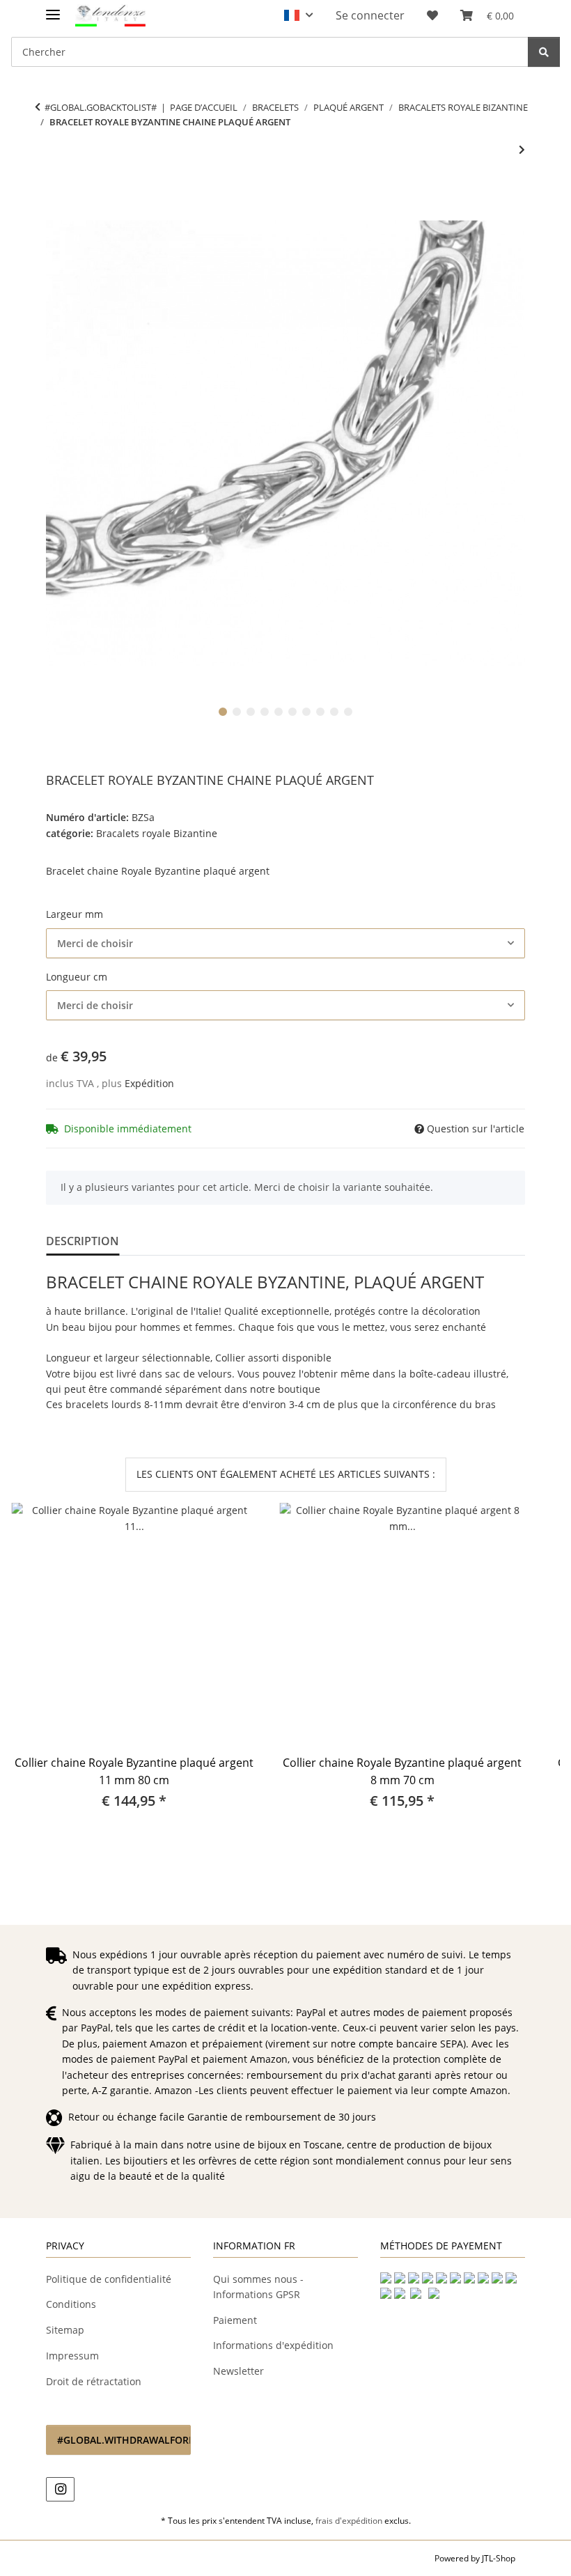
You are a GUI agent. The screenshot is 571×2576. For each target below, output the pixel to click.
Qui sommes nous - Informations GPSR (258, 2287)
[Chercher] (544, 52)
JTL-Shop (499, 2558)
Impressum (72, 2356)
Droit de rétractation (94, 2381)
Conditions (71, 2304)
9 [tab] (334, 712)
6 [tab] (292, 712)
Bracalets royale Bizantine (157, 833)
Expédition (149, 1083)
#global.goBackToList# (101, 107)
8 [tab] (320, 712)
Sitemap (65, 2330)
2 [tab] (237, 712)
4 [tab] (265, 712)
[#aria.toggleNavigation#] (53, 9)
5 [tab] (279, 712)
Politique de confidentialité (109, 2279)
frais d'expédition (349, 2521)
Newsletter (238, 2371)
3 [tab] (251, 712)
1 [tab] (223, 712)
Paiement (235, 2320)
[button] (298, 15)
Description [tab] (83, 1241)
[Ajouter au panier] (57, 196)
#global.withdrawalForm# (124, 2440)
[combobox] (285, 943)
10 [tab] (348, 712)
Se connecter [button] (370, 15)
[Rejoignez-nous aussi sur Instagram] (60, 2489)
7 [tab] (306, 712)
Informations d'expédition (273, 2345)
